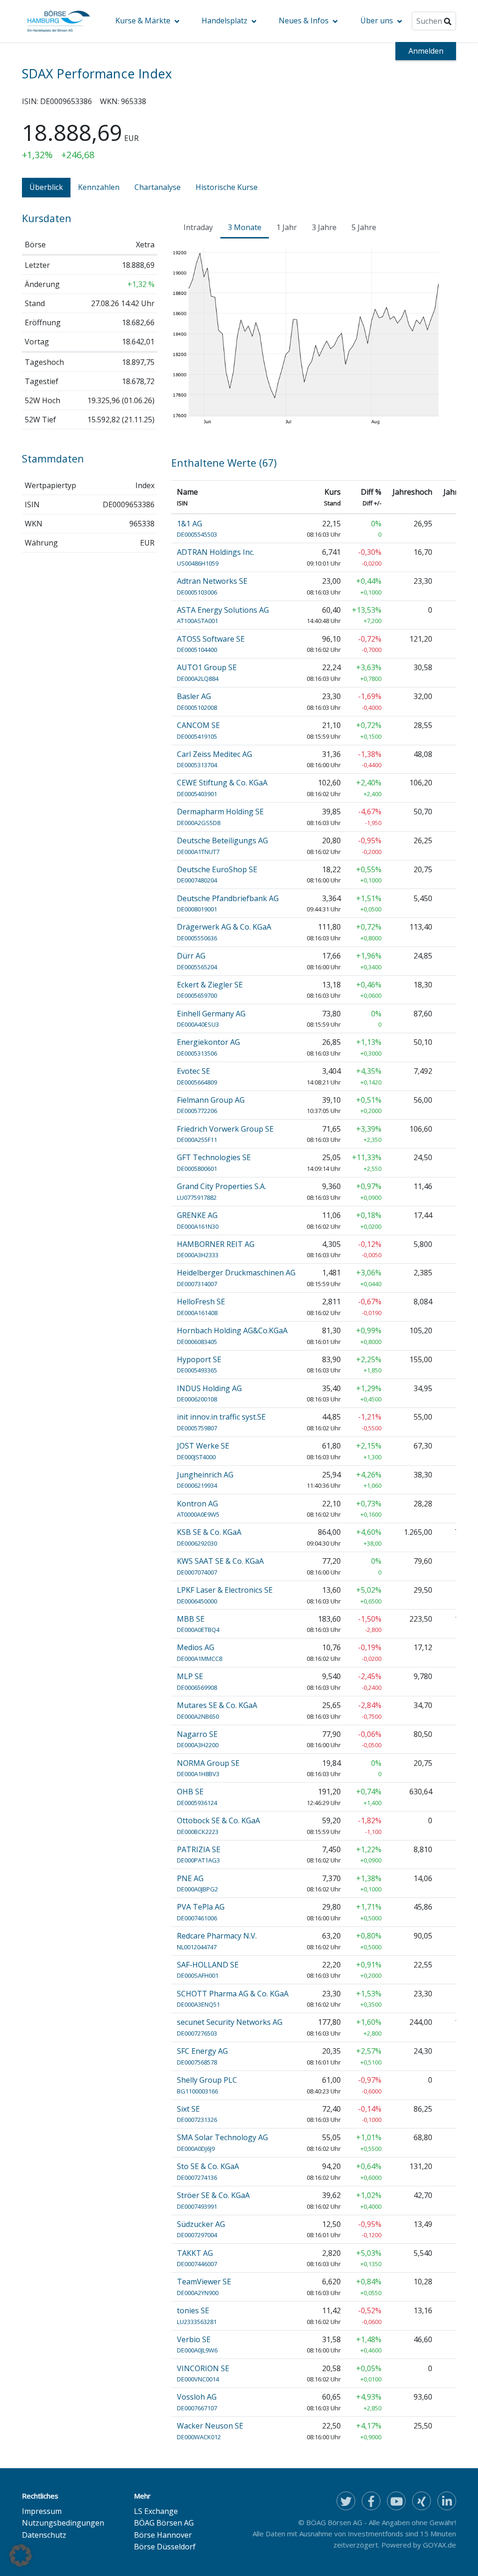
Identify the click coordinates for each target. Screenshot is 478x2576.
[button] (21, 2555)
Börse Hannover (163, 2535)
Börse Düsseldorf (165, 2547)
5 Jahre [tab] (364, 227)
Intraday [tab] (198, 227)
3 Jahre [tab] (324, 227)
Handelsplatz (225, 21)
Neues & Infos (304, 21)
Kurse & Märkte (143, 21)
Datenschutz (44, 2535)
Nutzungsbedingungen (63, 2523)
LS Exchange (156, 2511)
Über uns (377, 21)
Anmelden (426, 51)
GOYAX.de (439, 2545)
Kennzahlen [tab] (99, 187)
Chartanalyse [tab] (158, 187)
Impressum (42, 2511)
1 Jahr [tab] (287, 227)
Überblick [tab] (46, 187)
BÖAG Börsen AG (164, 2523)
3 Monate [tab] (245, 227)
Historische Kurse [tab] (227, 187)
